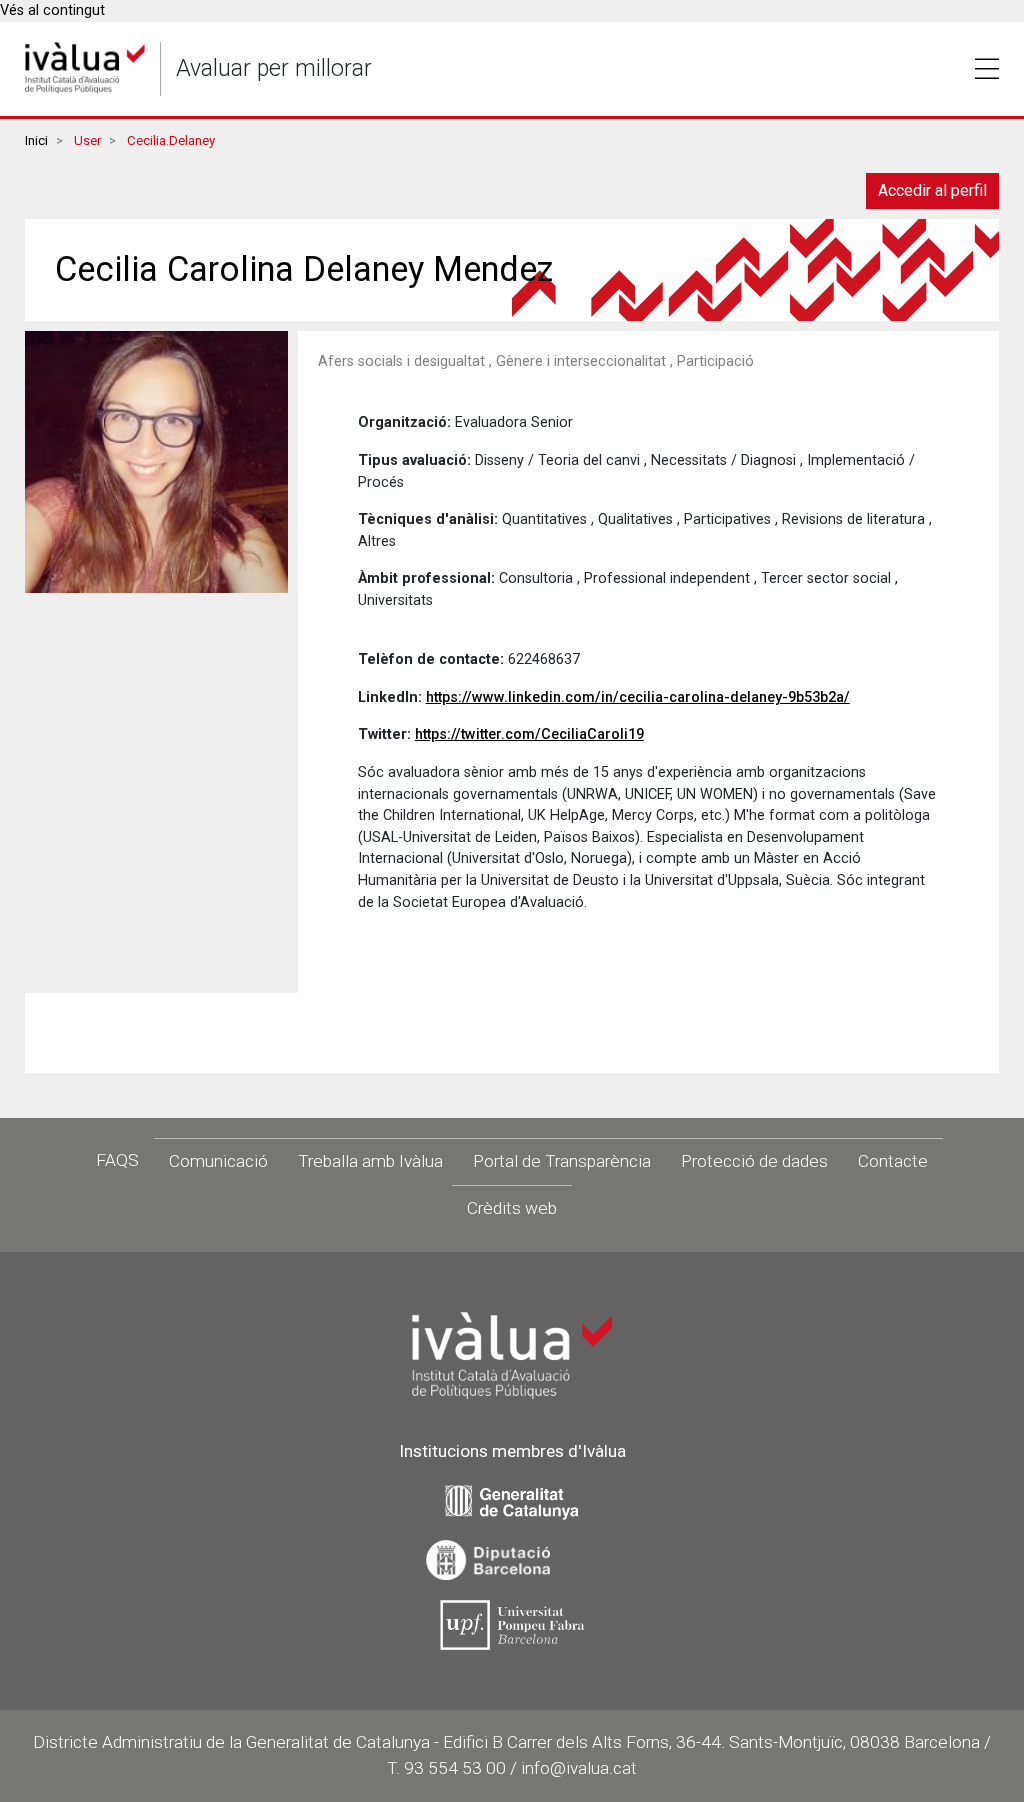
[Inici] (85, 68)
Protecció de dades (754, 1161)
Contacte (893, 1161)
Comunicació (218, 1161)
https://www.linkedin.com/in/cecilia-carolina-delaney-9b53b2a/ (638, 697)
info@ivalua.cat (579, 1768)
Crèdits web (512, 1208)
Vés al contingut (52, 10)
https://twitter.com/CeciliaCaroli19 (529, 734)
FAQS (117, 1160)
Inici (36, 140)
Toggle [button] (987, 69)
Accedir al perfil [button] (932, 190)
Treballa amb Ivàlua (370, 1161)
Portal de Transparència (562, 1161)
